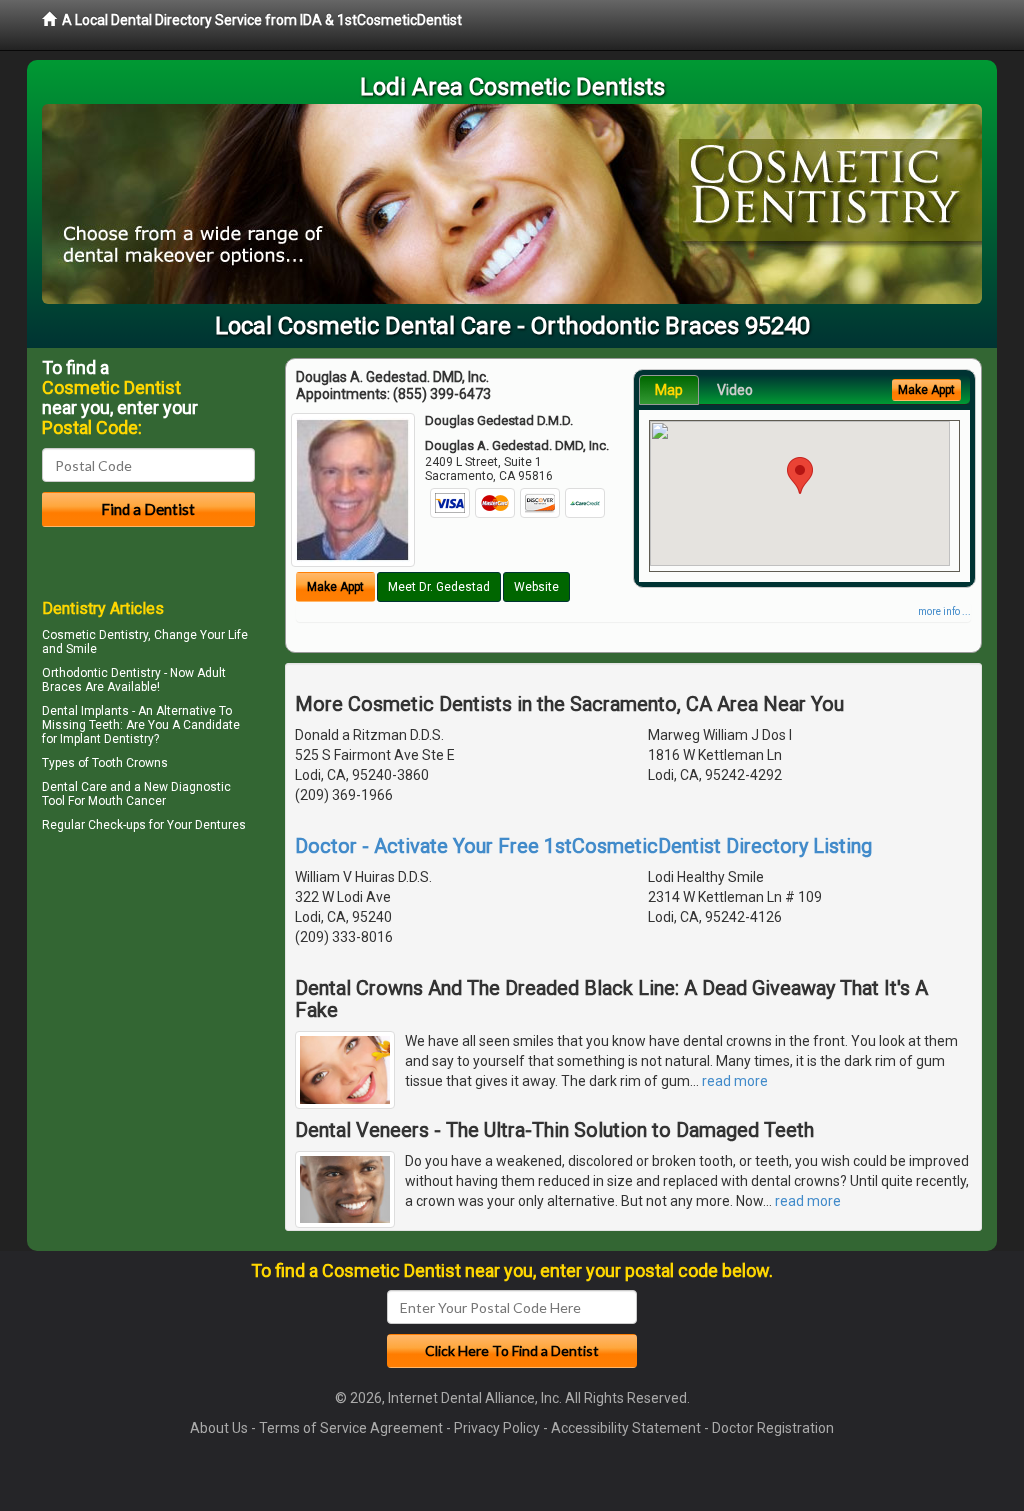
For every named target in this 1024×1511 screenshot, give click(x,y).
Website (536, 587)
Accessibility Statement (626, 1428)
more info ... (944, 611)
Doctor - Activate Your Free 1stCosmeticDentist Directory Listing (583, 846)
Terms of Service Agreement (351, 1428)
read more (735, 1081)
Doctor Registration (773, 1428)
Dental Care (74, 787)
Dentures (220, 825)
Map (669, 390)
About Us (219, 1428)
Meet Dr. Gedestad (439, 587)
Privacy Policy (497, 1428)
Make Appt (335, 587)
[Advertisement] (144, 1012)
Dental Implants (85, 711)
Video (735, 390)
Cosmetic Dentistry (95, 635)
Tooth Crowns (130, 763)
